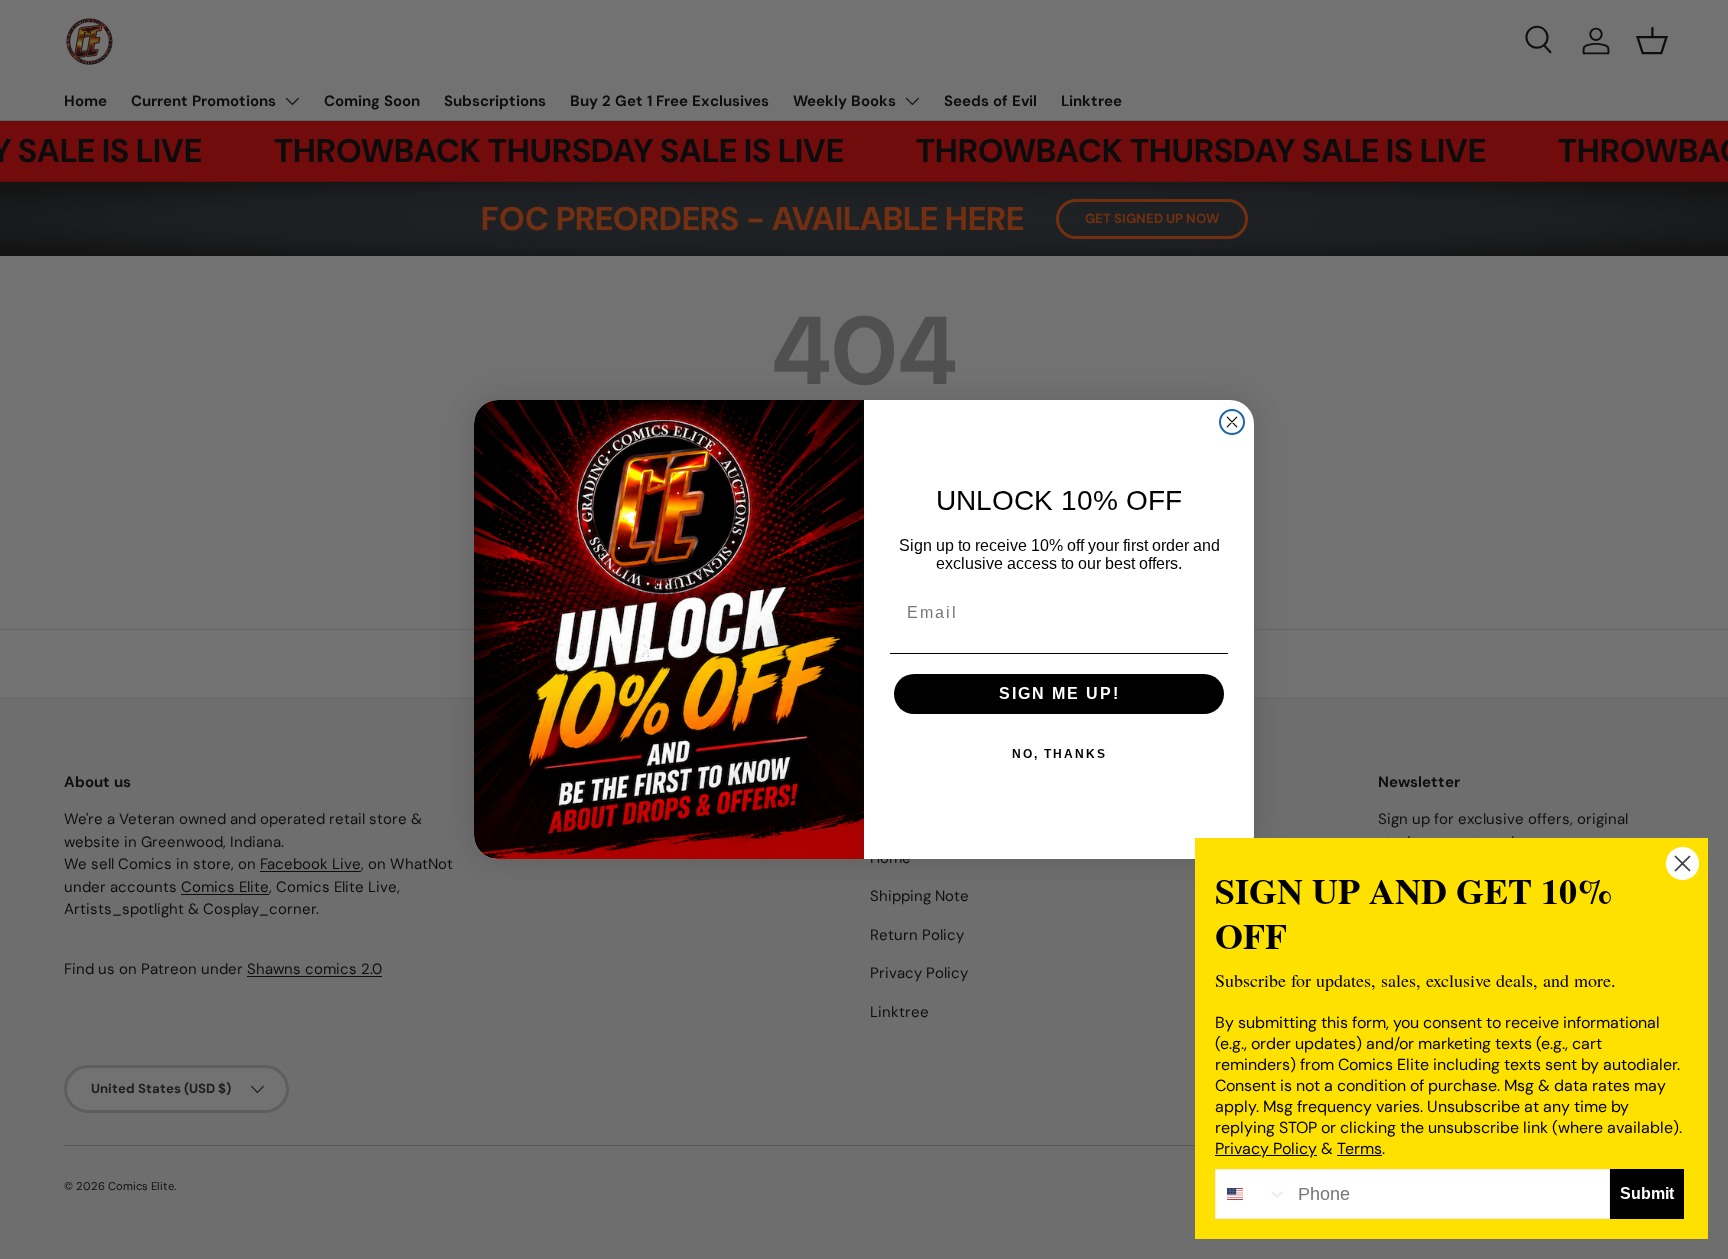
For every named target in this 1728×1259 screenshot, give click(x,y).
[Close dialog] (1232, 422)
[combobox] (1252, 1194)
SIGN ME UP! (1059, 693)
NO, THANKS (1059, 754)
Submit (1647, 1193)
